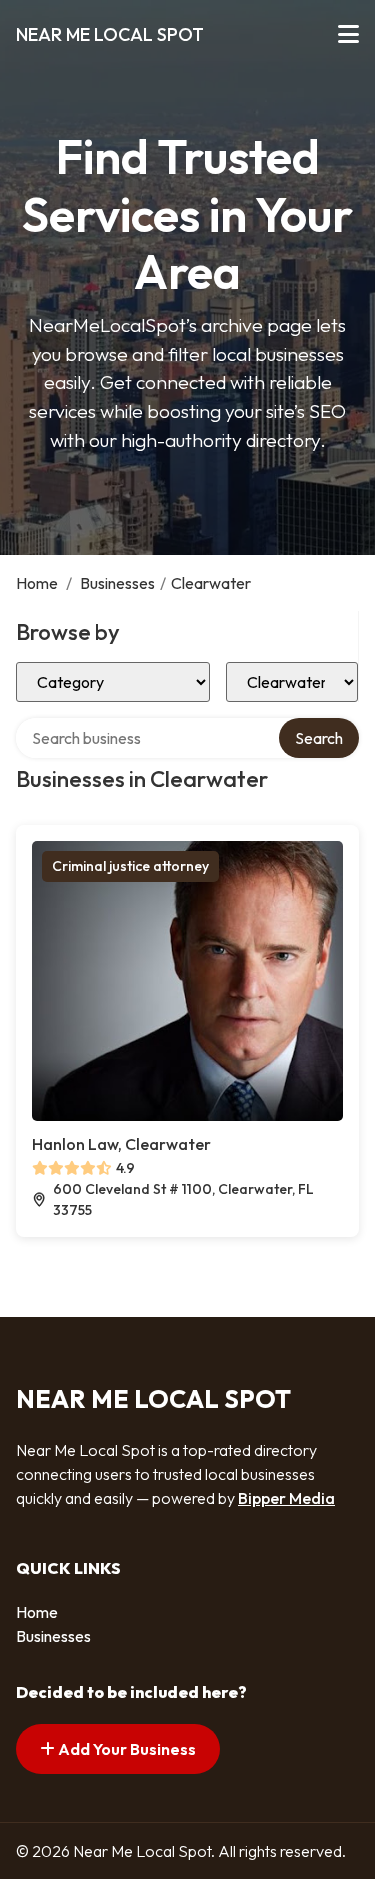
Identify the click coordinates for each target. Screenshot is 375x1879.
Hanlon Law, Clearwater (121, 1144)
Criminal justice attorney (130, 866)
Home (37, 583)
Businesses (117, 583)
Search (319, 738)
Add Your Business (125, 1749)
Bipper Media (286, 1498)
